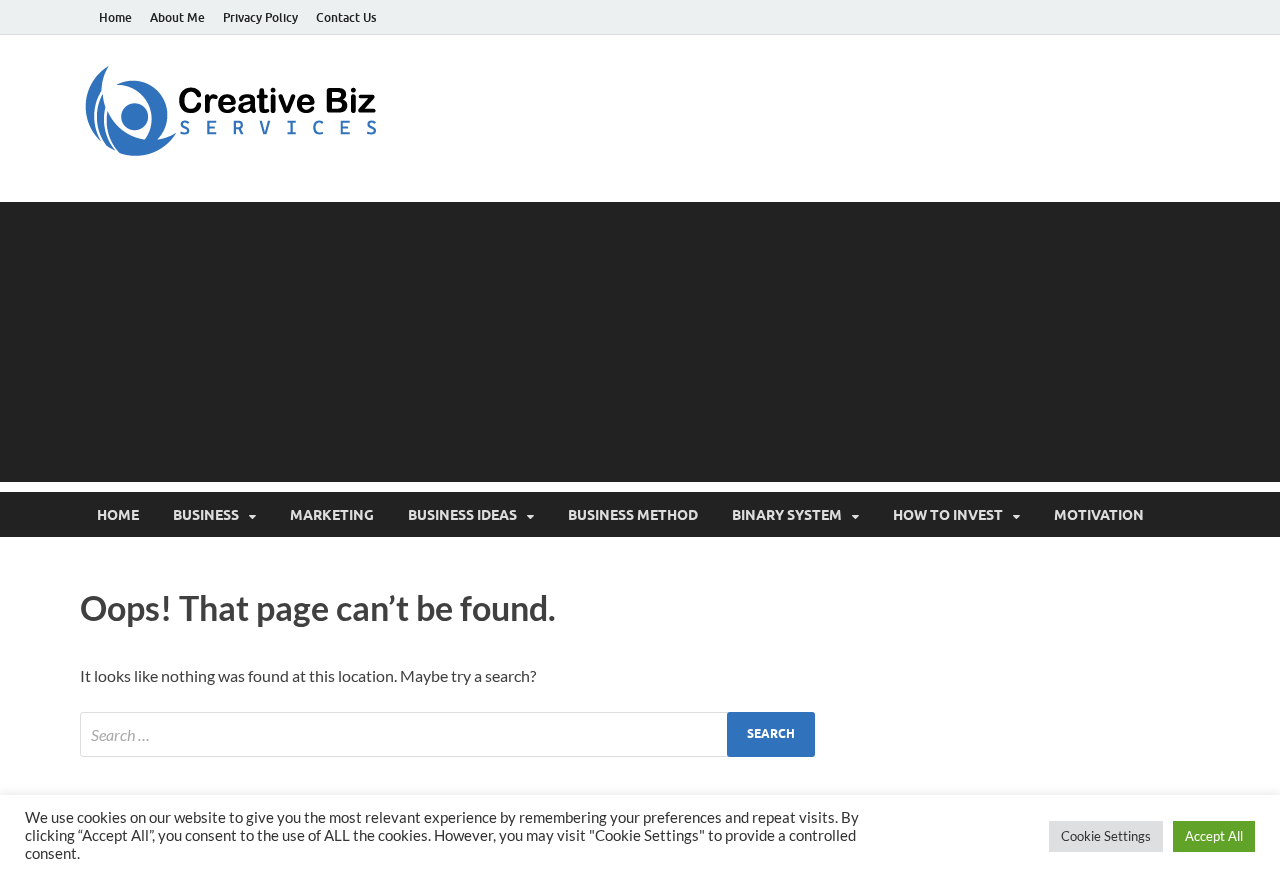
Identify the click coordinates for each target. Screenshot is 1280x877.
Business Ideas (462, 515)
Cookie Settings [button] (1106, 836)
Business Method (633, 515)
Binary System (787, 515)
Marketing (332, 515)
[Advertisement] (640, 342)
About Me (177, 17)
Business (206, 515)
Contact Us (346, 17)
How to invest (948, 515)
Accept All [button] (1214, 836)
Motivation (1099, 515)
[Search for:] (447, 734)
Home (115, 17)
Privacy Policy (260, 17)
